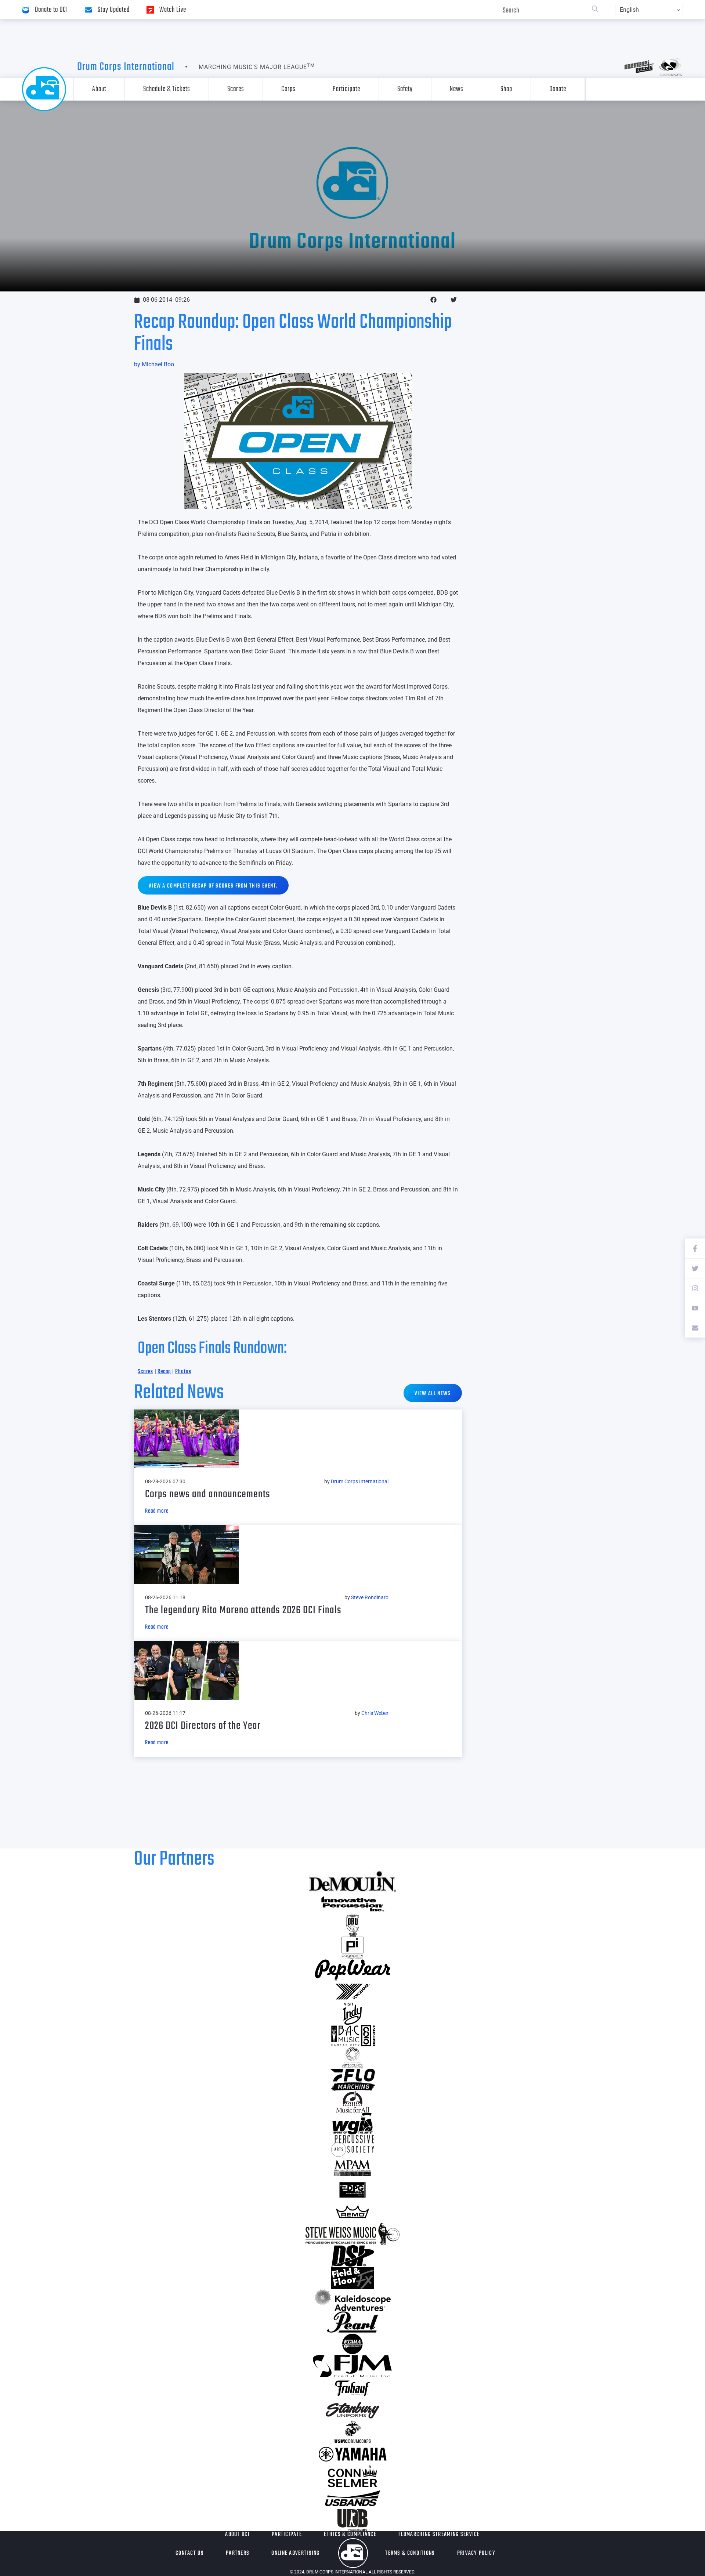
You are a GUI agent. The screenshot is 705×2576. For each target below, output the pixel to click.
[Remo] (352, 2212)
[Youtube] (695, 1308)
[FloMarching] (352, 2080)
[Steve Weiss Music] (352, 2234)
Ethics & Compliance (350, 2535)
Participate (346, 89)
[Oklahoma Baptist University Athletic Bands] (352, 1926)
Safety (405, 89)
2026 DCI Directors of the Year (203, 1726)
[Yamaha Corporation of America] (352, 2454)
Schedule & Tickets (167, 89)
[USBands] (352, 2498)
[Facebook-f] (695, 1248)
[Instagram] (695, 1288)
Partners (238, 2553)
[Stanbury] (352, 2410)
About (99, 89)
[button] (433, 300)
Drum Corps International (126, 67)
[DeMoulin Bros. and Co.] (352, 1882)
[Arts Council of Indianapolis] (352, 2058)
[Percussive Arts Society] (352, 2146)
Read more (157, 1511)
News (457, 89)
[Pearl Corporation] (352, 2322)
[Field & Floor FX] (352, 2278)
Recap (164, 1372)
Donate (558, 89)
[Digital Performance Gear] (352, 2190)
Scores (236, 89)
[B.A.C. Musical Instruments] (352, 2036)
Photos (183, 1372)
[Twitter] (695, 1268)
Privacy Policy (476, 2553)
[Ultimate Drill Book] (352, 2520)
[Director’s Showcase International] (352, 2256)
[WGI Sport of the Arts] (352, 2124)
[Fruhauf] (352, 2388)
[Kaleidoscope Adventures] (352, 2300)
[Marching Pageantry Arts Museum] (352, 2168)
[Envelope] (695, 1328)
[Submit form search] (595, 10)
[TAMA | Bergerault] (352, 2344)
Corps (288, 89)
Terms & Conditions (410, 2553)
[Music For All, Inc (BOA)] (352, 2102)
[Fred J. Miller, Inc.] (352, 2366)
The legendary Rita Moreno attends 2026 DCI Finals (243, 1610)
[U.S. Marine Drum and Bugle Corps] (352, 2432)
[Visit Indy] (352, 2014)
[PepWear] (352, 1970)
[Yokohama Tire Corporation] (352, 1992)
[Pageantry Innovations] (352, 1948)
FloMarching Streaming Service (439, 2535)
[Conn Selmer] (352, 2476)
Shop (506, 89)
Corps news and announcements (208, 1494)
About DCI (237, 2535)
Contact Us (190, 2553)
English (629, 10)
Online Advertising (295, 2553)
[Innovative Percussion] (352, 1904)
